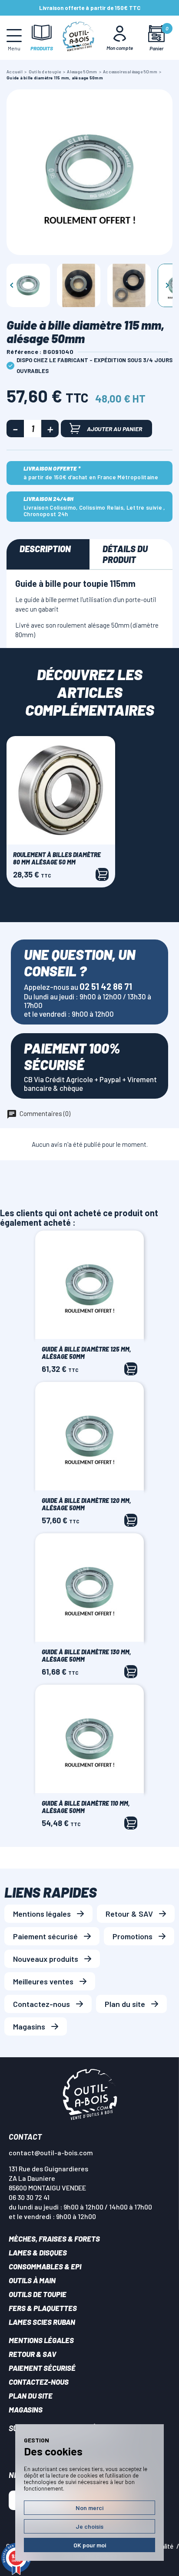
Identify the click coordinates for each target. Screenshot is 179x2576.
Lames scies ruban (42, 2322)
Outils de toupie (38, 2294)
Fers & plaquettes (43, 2308)
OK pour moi (90, 2545)
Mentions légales (42, 1914)
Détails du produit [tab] (125, 554)
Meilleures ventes (43, 1981)
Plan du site (125, 2004)
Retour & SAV (129, 1914)
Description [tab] (45, 549)
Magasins (29, 2026)
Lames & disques (38, 2252)
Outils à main (32, 2280)
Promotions (133, 1936)
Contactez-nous (41, 2004)
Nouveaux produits (46, 1959)
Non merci (89, 2508)
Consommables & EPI (45, 2266)
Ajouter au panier (114, 429)
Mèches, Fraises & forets (54, 2239)
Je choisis (89, 2526)
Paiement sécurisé (45, 1936)
